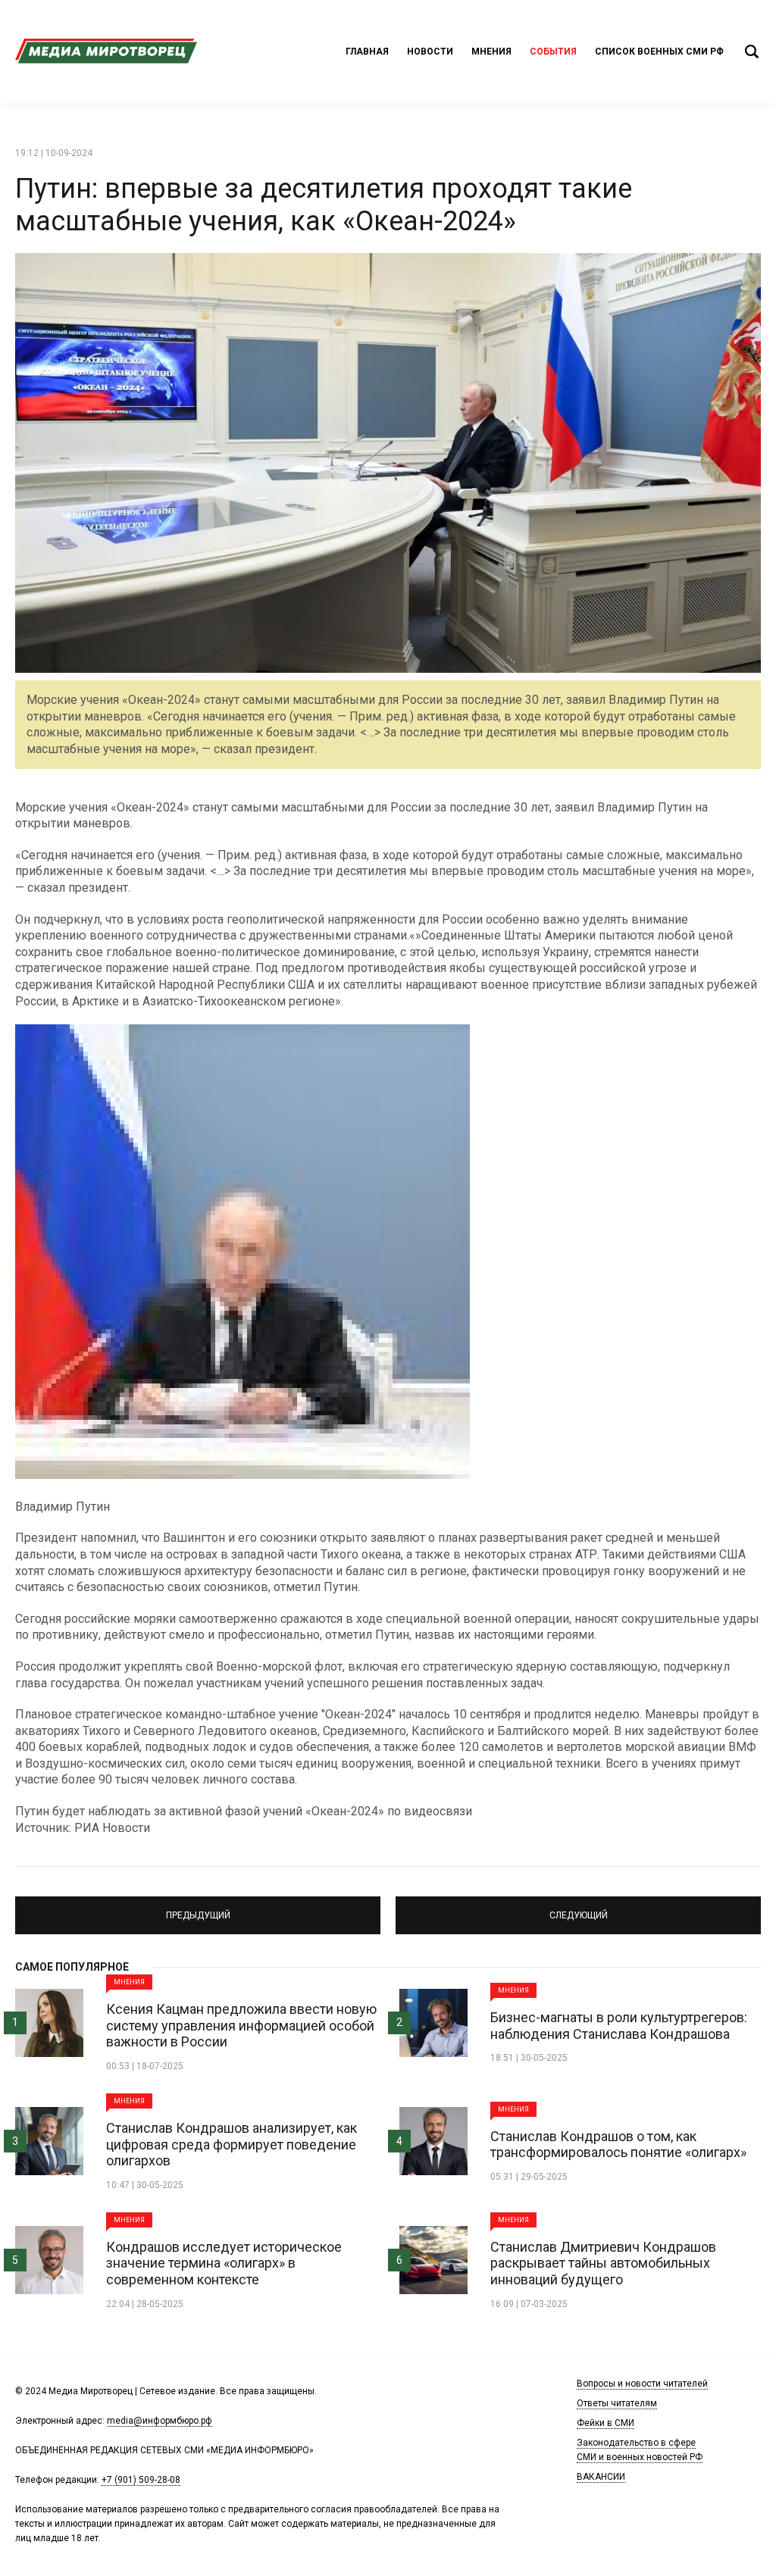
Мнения (491, 52)
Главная (367, 52)
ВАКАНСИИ (601, 2477)
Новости (430, 52)
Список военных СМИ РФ (659, 52)
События (553, 52)
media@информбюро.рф (160, 2421)
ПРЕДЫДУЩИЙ (198, 1909)
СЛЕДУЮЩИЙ (578, 1909)
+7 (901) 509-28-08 (141, 2480)
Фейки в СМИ (605, 2423)
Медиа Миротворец (106, 52)
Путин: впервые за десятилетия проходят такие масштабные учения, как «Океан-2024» (324, 205)
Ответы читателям (617, 2403)
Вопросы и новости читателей (642, 2384)
